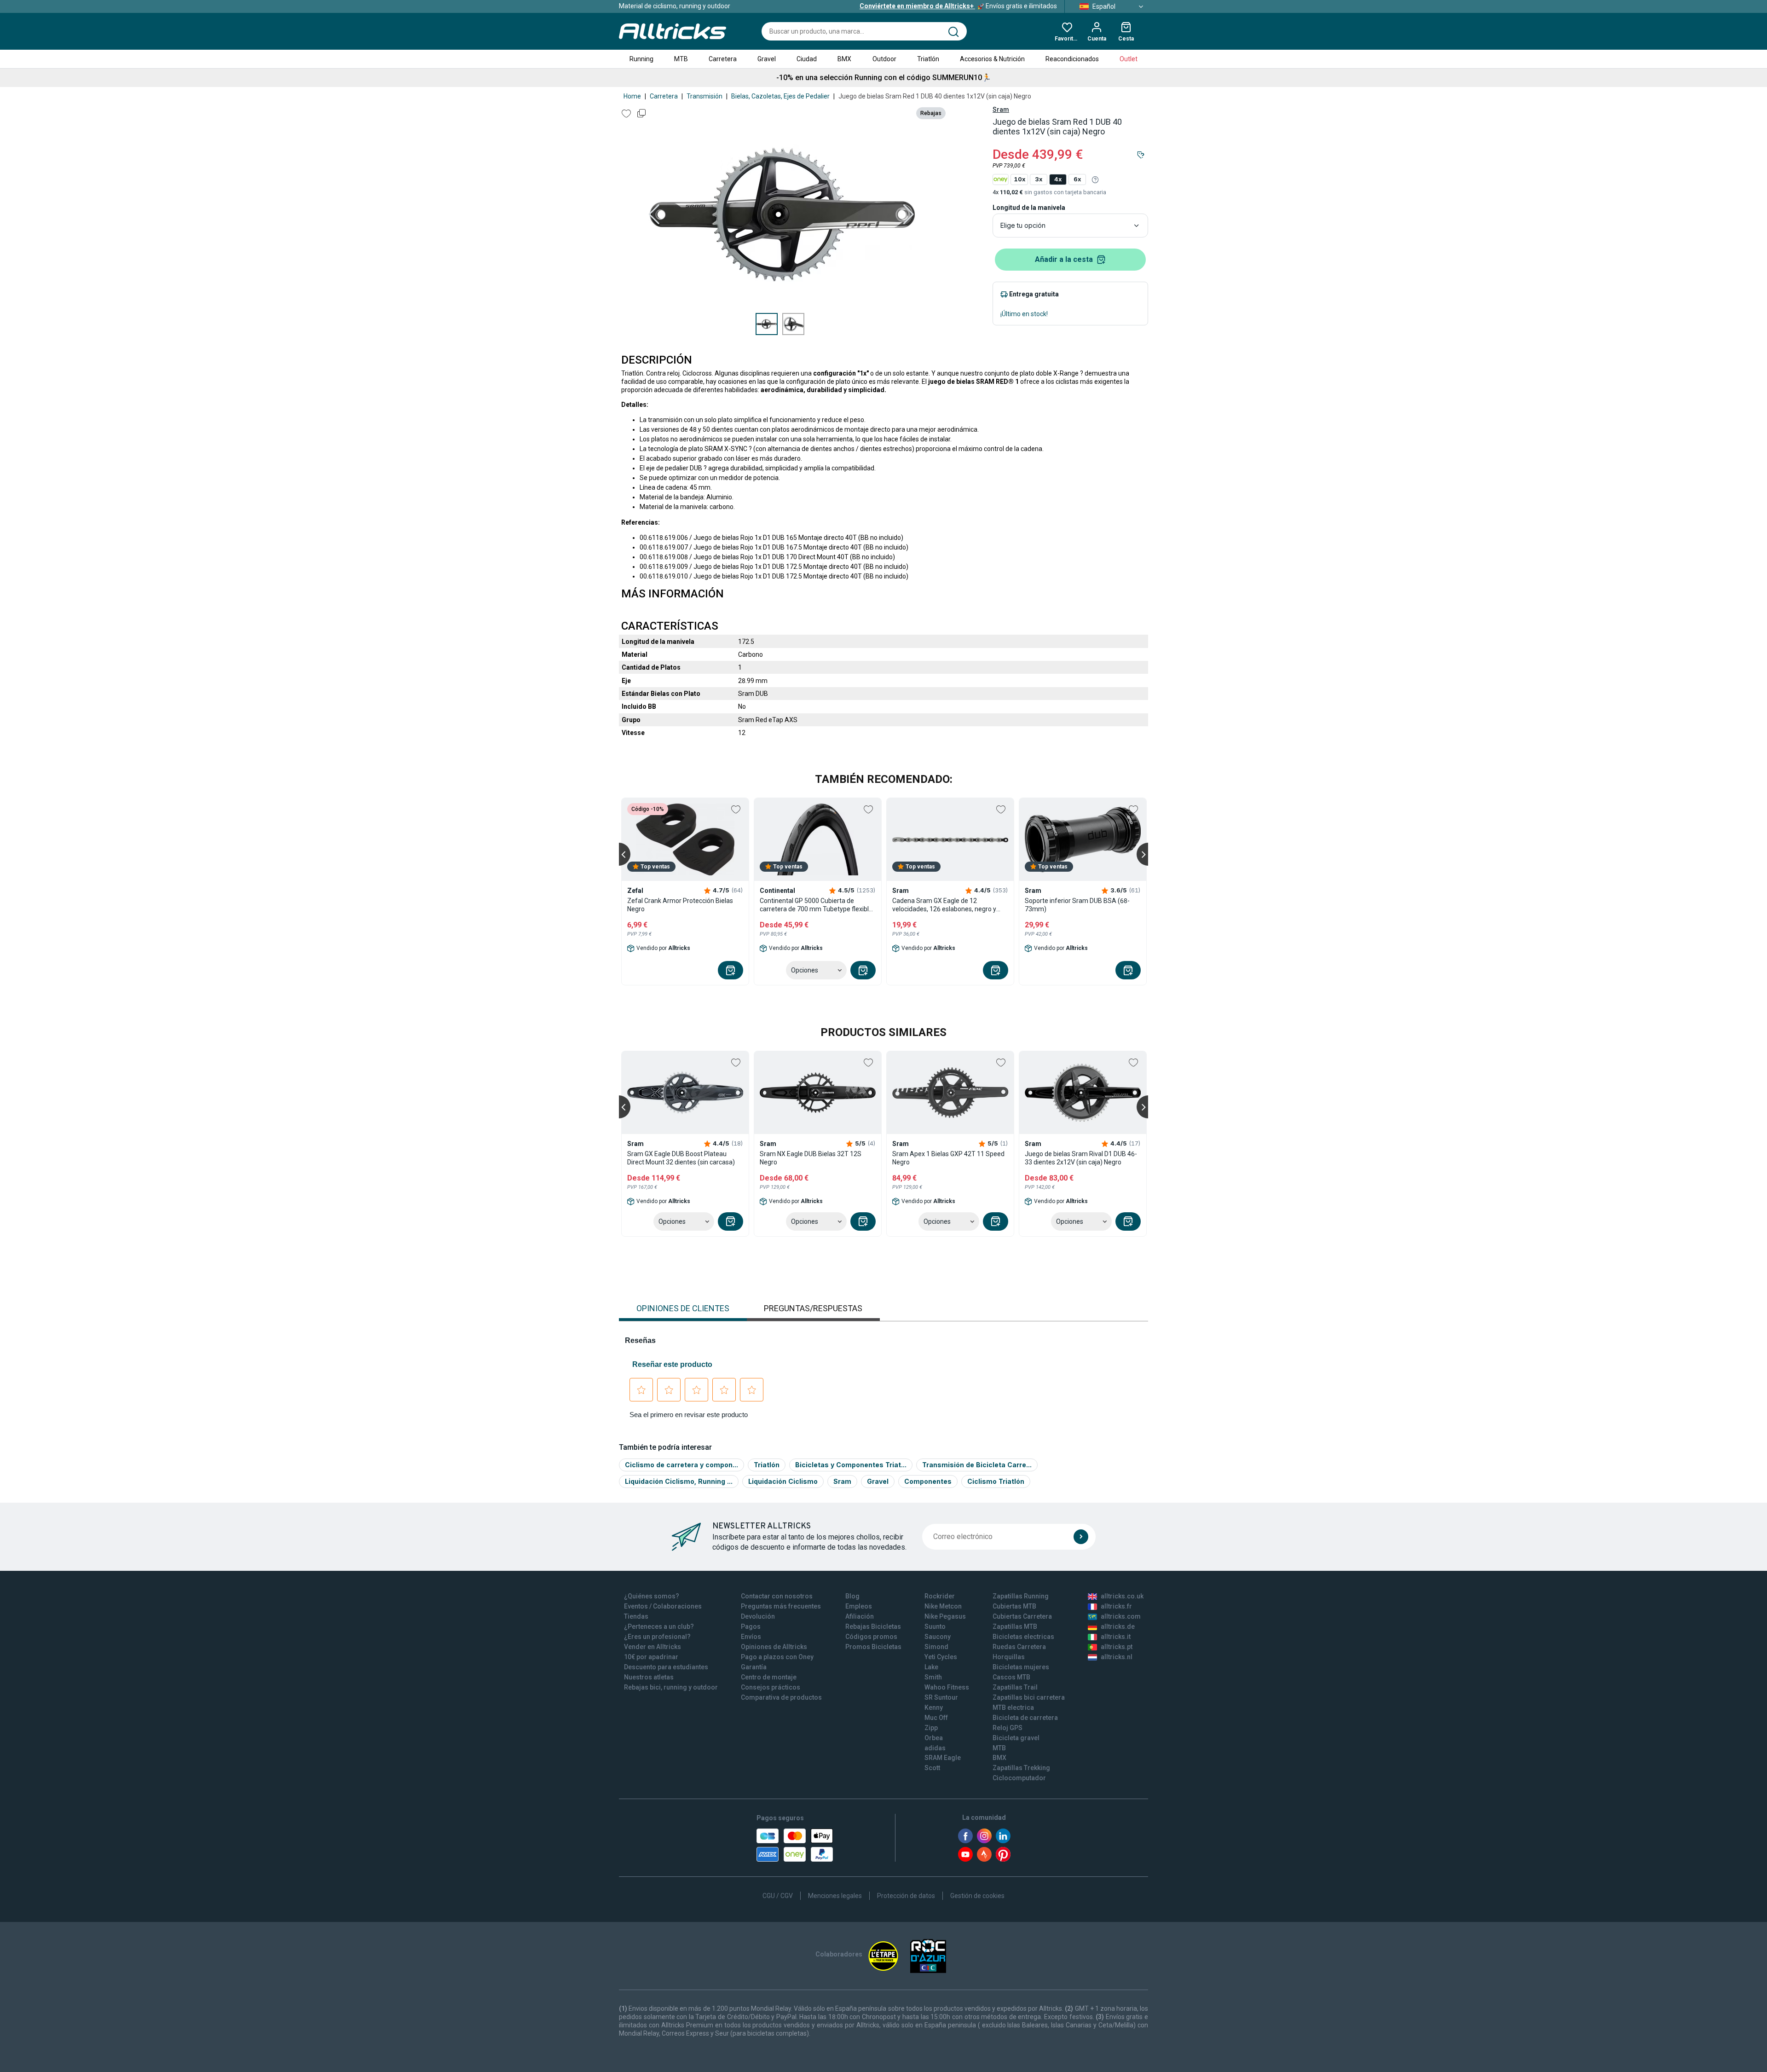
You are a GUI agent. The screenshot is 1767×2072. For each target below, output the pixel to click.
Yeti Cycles (941, 1657)
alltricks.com (1121, 1616)
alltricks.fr (1116, 1606)
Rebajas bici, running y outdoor (671, 1687)
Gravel (767, 59)
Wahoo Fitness (947, 1687)
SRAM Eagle (943, 1758)
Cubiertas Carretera (1022, 1616)
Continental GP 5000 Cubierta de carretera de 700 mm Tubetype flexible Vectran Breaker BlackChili (816, 905)
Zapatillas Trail (1015, 1687)
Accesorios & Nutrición (992, 59)
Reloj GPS (1008, 1728)
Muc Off (936, 1718)
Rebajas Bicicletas (873, 1626)
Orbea (934, 1738)
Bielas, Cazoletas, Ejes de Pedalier (780, 96)
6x (1077, 179)
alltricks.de (1118, 1626)
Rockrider (940, 1596)
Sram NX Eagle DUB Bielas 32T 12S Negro (811, 1158)
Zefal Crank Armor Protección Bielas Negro (680, 905)
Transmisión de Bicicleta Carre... (977, 1465)
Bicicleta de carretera (1025, 1718)
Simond (936, 1647)
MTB (681, 59)
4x (1058, 179)
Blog (852, 1596)
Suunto (935, 1626)
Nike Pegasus (945, 1616)
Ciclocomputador (1019, 1778)
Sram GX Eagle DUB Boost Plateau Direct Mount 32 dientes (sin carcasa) (681, 1158)
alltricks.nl (1117, 1657)
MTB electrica (1013, 1707)
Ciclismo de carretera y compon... (681, 1465)
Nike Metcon (943, 1606)
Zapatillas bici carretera (1029, 1697)
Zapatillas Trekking (1021, 1768)
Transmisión (704, 96)
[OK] (1081, 1537)
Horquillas (1009, 1657)
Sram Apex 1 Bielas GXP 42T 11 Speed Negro (948, 1158)
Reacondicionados (1072, 59)
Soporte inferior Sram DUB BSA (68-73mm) (1077, 905)
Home (632, 96)
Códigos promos (871, 1637)
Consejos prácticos (771, 1687)
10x (1019, 179)
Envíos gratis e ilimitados (958, 6)
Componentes (928, 1481)
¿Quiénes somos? (652, 1596)
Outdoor (884, 59)
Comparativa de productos (781, 1697)
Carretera (723, 59)
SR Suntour (941, 1697)
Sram (1001, 110)
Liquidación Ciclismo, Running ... (679, 1481)
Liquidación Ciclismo (783, 1481)
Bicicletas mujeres (1021, 1667)
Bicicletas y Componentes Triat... (851, 1465)
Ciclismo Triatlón (996, 1481)
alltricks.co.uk (1122, 1596)
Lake (931, 1667)
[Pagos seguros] (795, 1845)
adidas (935, 1748)
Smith (933, 1677)
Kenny (934, 1707)
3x (1039, 179)
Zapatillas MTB (1015, 1626)
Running (641, 59)
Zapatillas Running (1021, 1596)
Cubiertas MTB (1014, 1606)
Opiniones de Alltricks (774, 1647)
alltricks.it (1116, 1637)
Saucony (938, 1637)
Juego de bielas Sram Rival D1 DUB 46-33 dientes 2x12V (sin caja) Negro (1081, 1158)
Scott (932, 1768)
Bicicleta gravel (1016, 1738)
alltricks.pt (1117, 1647)
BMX (844, 59)
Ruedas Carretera (1019, 1647)
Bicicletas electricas (1023, 1637)
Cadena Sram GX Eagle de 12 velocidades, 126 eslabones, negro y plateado (944, 905)
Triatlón (928, 59)
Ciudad (807, 59)
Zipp (931, 1728)
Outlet (1129, 59)
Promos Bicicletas (873, 1647)
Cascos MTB (1011, 1677)
